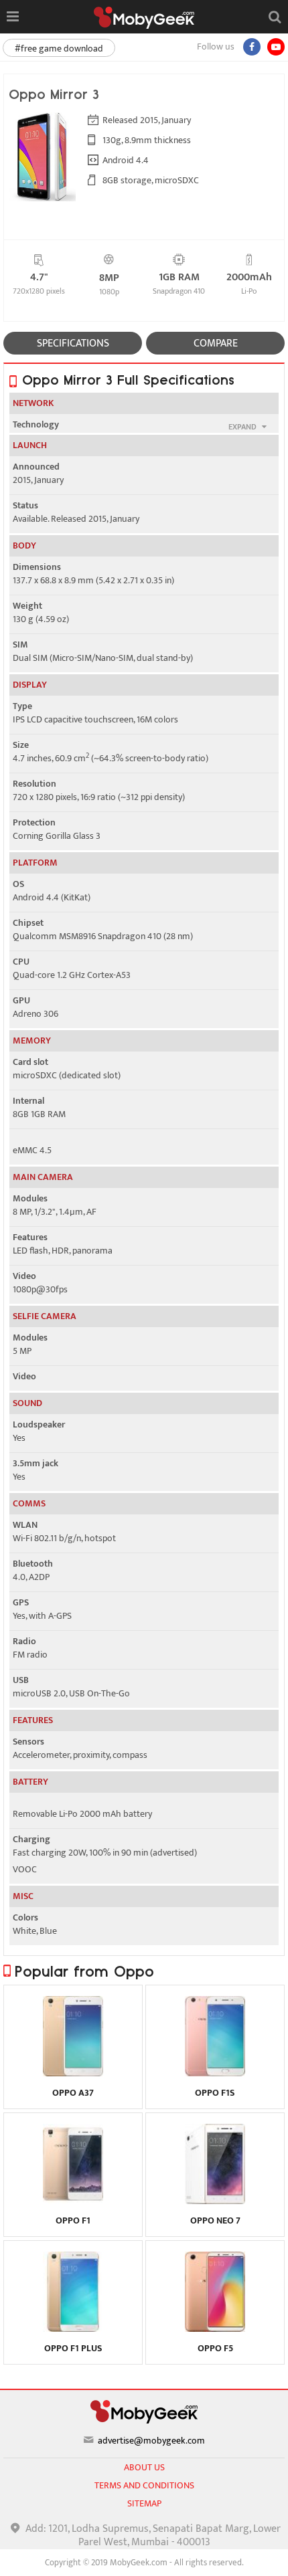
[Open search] (275, 17)
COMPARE (216, 343)
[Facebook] (252, 47)
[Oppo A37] (73, 2073)
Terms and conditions (144, 2485)
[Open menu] (12, 17)
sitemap (144, 2503)
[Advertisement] (144, 2559)
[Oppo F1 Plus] (73, 2329)
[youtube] (276, 47)
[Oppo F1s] (215, 2073)
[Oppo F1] (73, 2201)
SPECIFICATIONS (73, 343)
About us (144, 2467)
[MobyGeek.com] (144, 18)
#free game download (59, 48)
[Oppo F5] (215, 2329)
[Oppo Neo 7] (215, 2201)
